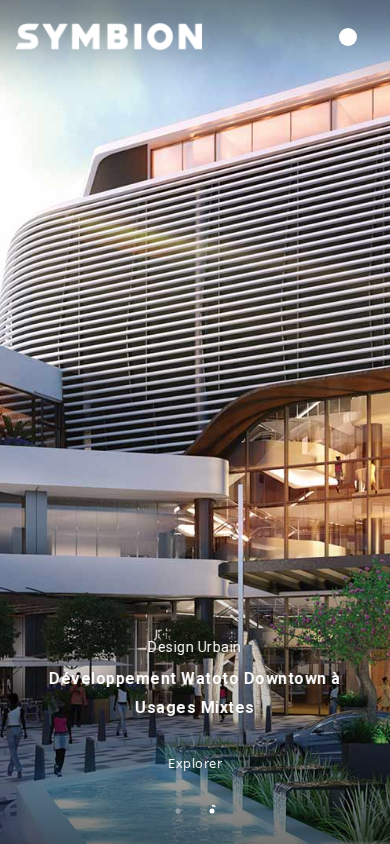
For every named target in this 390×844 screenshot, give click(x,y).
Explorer (195, 763)
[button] (348, 37)
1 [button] (178, 811)
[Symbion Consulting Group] (109, 36)
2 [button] (212, 811)
